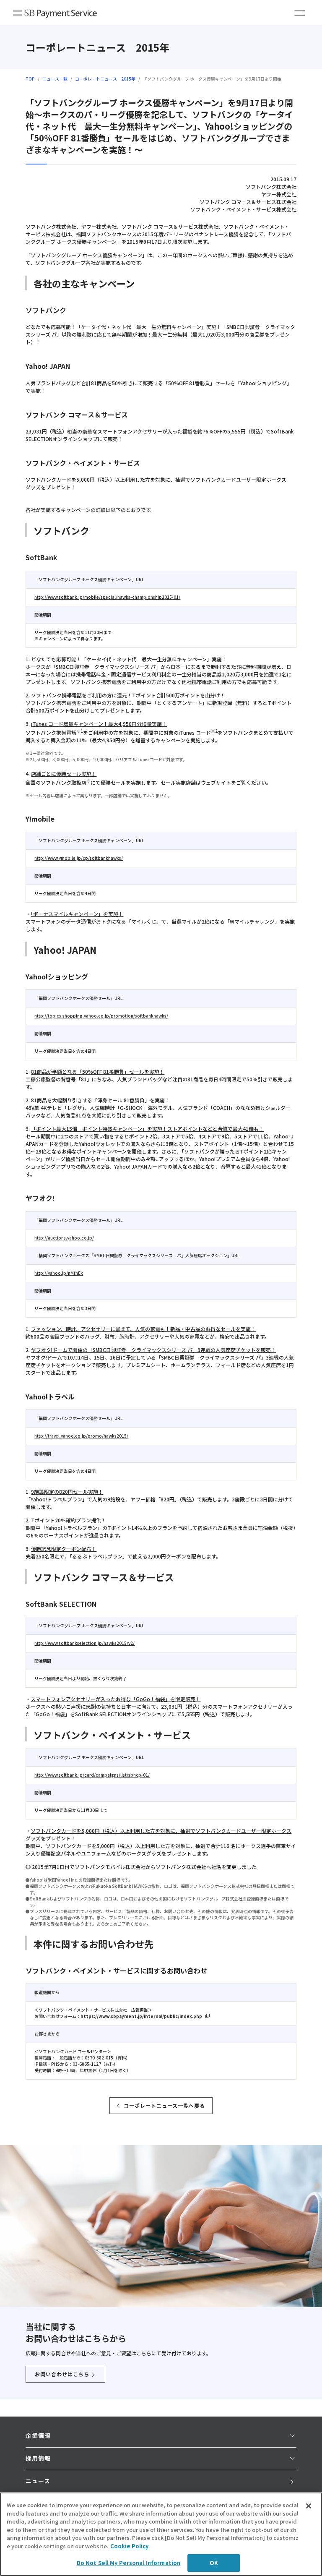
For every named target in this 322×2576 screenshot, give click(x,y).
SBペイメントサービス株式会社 (55, 14)
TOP (30, 79)
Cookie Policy (129, 2546)
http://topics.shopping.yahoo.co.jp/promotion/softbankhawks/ (101, 1016)
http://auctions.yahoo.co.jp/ (64, 1238)
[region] (161, 2534)
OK (214, 2563)
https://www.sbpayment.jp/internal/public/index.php (141, 2016)
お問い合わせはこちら (62, 2374)
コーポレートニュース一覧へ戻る (164, 2105)
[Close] (309, 2506)
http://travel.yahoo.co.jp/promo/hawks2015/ (81, 1436)
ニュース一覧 (55, 79)
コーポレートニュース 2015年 (105, 79)
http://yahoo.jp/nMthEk (59, 1273)
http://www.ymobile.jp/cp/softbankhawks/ (79, 858)
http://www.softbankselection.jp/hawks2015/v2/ (84, 1643)
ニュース (38, 2481)
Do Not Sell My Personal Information (129, 2563)
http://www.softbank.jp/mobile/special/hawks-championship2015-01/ (107, 597)
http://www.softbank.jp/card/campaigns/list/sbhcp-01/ (92, 1775)
